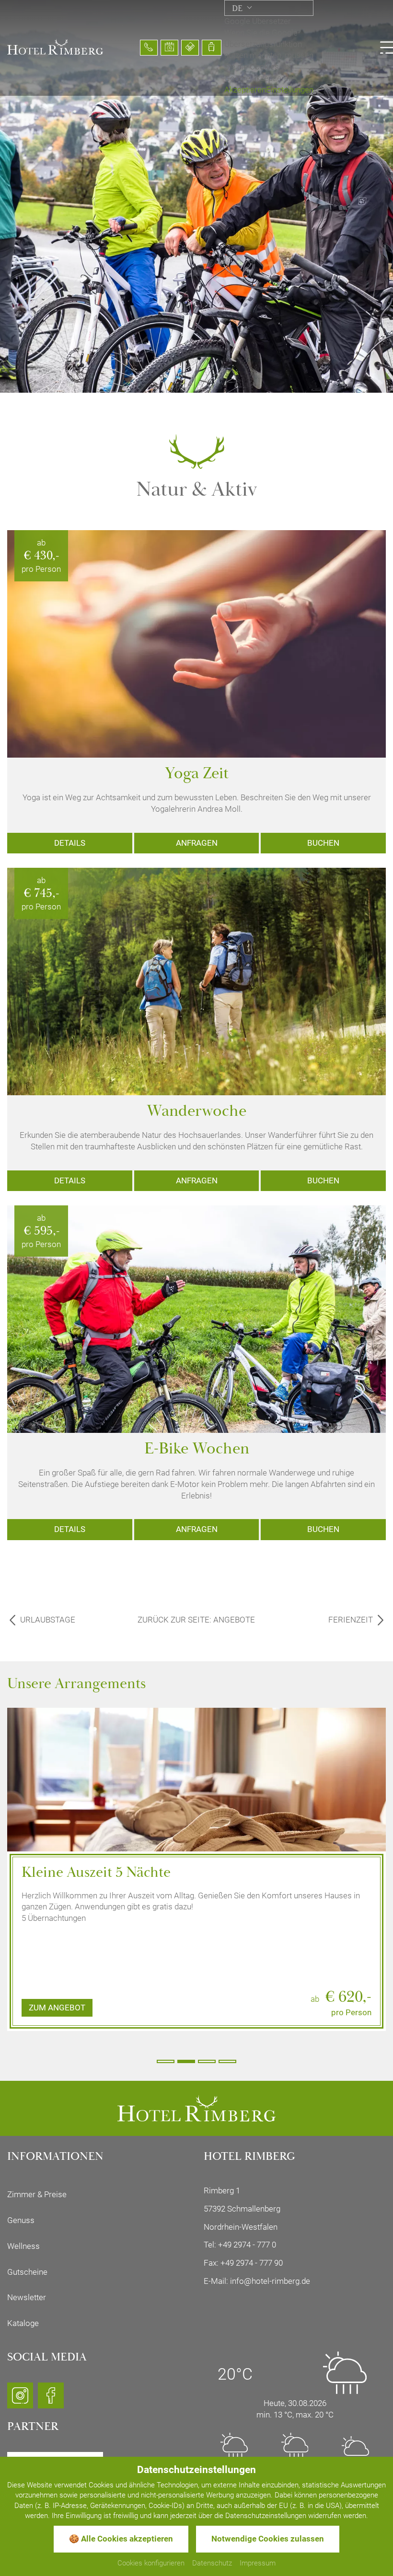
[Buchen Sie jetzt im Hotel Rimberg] (212, 48)
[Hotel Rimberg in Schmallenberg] (55, 46)
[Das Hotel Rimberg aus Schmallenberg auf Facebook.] (51, 2400)
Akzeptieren (245, 90)
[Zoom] (196, 196)
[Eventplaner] (169, 48)
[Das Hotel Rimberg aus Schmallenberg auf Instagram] (20, 2400)
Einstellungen (290, 90)
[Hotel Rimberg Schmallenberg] (196, 2108)
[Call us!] (149, 48)
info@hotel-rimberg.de (270, 2281)
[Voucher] (190, 48)
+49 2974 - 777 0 (247, 2245)
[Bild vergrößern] (196, 1821)
